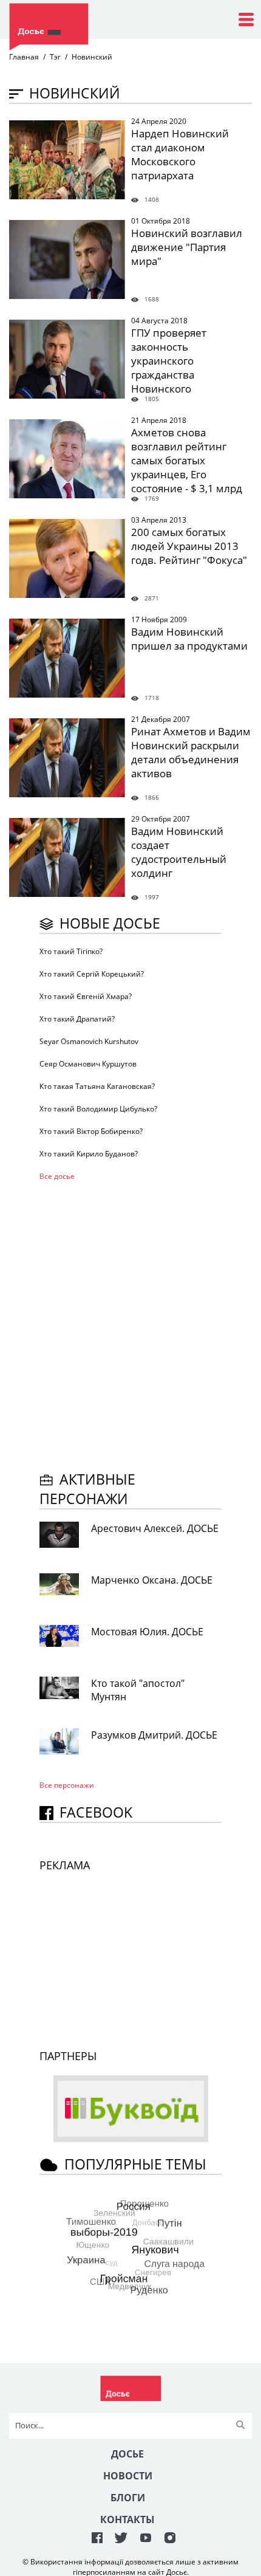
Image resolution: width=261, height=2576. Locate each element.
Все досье (57, 1176)
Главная (24, 57)
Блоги (128, 2498)
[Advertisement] (130, 1324)
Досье (127, 2454)
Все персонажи (67, 1785)
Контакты (127, 2519)
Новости (128, 2476)
